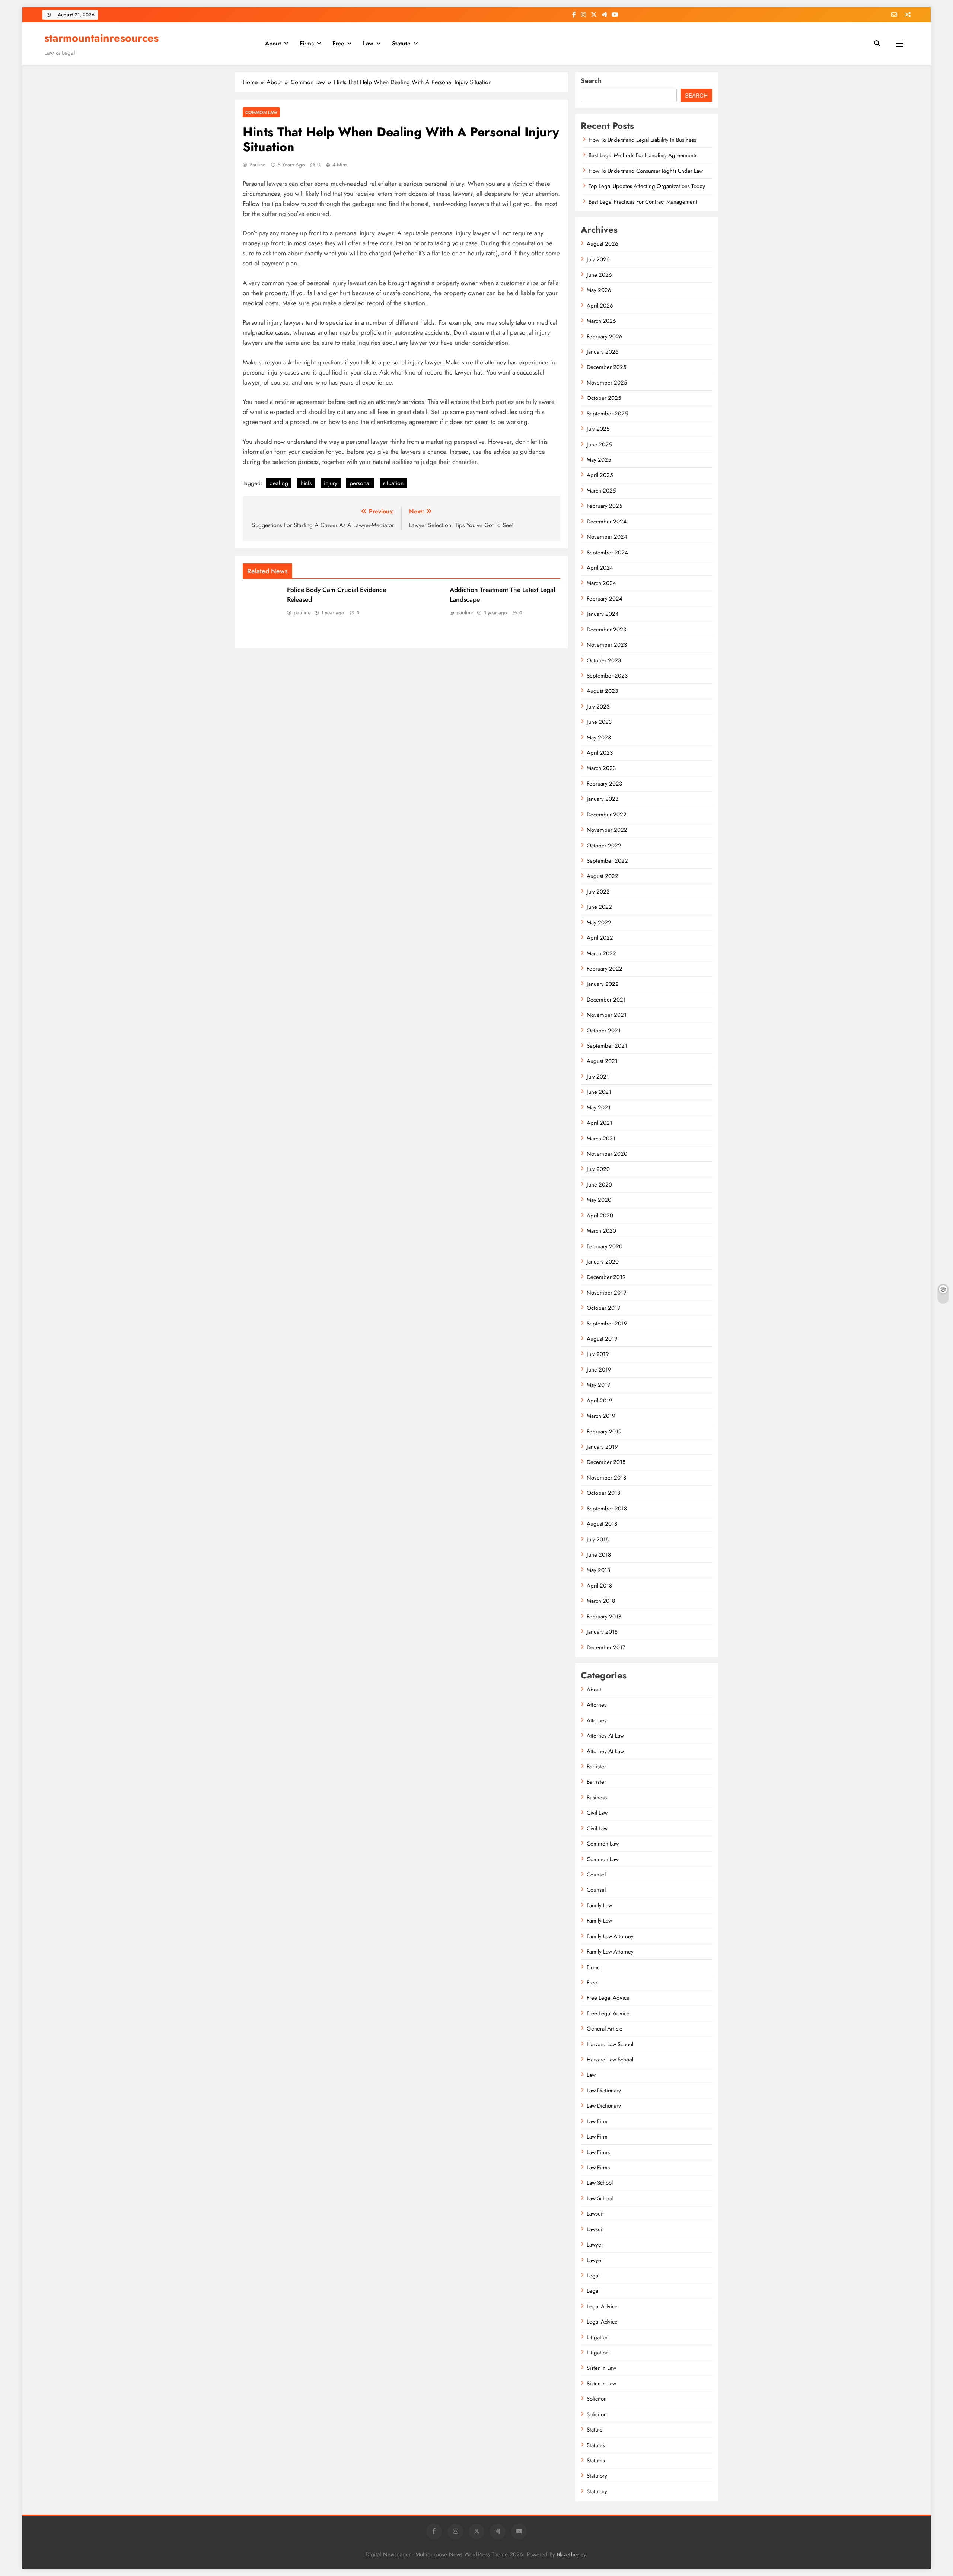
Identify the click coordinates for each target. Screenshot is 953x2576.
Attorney (597, 1705)
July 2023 (598, 707)
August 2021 (602, 1061)
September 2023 (607, 676)
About (273, 43)
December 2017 (606, 1647)
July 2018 (598, 1539)
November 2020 (607, 1154)
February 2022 (605, 969)
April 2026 (600, 306)
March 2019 (601, 1416)
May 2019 (599, 1385)
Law (368, 43)
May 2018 (598, 1570)
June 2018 (599, 1555)
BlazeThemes (571, 2554)
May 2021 (599, 1108)
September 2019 (607, 1324)
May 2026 (599, 290)
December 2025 (606, 367)
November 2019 (607, 1293)
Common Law (261, 112)
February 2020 (605, 1246)
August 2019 (602, 1339)
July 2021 (598, 1077)
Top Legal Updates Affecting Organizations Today (647, 186)
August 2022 (603, 876)
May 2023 (599, 738)
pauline (257, 165)
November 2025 (607, 383)
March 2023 (601, 768)
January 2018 (602, 1632)
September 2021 (607, 1046)
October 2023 (604, 660)
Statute (401, 43)
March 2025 (601, 491)
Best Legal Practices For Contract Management (643, 202)
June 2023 (599, 722)
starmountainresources (101, 38)
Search (591, 81)
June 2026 (599, 275)
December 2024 (607, 522)
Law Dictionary (604, 2091)
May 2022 (599, 923)
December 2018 (606, 1462)
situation (393, 483)
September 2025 (607, 414)
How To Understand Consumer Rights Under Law (646, 171)
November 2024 (607, 537)
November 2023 (607, 645)
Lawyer (595, 2245)
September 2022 (607, 861)
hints (306, 483)
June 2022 (599, 907)
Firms (307, 43)
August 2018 (602, 1524)
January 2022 (603, 984)
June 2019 (599, 1370)
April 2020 (600, 1216)
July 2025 (598, 429)
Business (597, 1798)
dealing (279, 483)
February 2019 (604, 1432)
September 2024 (607, 553)
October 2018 (603, 1493)
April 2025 (600, 475)
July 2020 (598, 1169)
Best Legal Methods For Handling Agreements (643, 155)
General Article (605, 2029)
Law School (600, 2183)
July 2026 (598, 259)
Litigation (598, 2337)
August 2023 (602, 691)
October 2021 (604, 1031)
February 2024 (605, 599)
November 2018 (606, 1478)
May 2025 (599, 460)
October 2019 (604, 1308)
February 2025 (604, 506)
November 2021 (607, 1015)
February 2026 (605, 337)
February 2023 (604, 784)
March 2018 (601, 1601)
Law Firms (598, 2152)
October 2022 (604, 846)
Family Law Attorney (610, 1936)
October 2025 (604, 398)
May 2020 (599, 1200)
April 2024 (600, 568)
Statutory (597, 2476)
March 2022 (601, 953)
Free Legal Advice (608, 1998)
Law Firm (597, 2121)
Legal (593, 2276)
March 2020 (601, 1231)
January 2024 (603, 614)
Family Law (599, 1905)
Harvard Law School (610, 2044)
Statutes (596, 2445)
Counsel (596, 1875)
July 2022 (598, 892)
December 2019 (606, 1277)
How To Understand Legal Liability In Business (642, 140)
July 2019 (598, 1354)
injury (331, 483)
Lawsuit (595, 2214)
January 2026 (603, 352)
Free (338, 43)
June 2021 (599, 1092)
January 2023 (603, 799)
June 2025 (599, 445)
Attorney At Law (605, 1736)
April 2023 (600, 753)
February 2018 (604, 1617)
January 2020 (603, 1262)
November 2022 (607, 830)
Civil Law (597, 1813)
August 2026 (603, 244)
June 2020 (599, 1185)
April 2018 (599, 1586)
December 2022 (607, 815)
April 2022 (600, 938)
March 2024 (601, 583)
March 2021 (601, 1139)
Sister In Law (601, 2368)
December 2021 (606, 1000)
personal (360, 483)
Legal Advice (602, 2306)
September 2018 (607, 1509)
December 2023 (606, 630)
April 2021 (600, 1123)
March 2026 (601, 321)
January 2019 (602, 1447)
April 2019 (600, 1401)
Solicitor (596, 2399)
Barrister (596, 1767)
